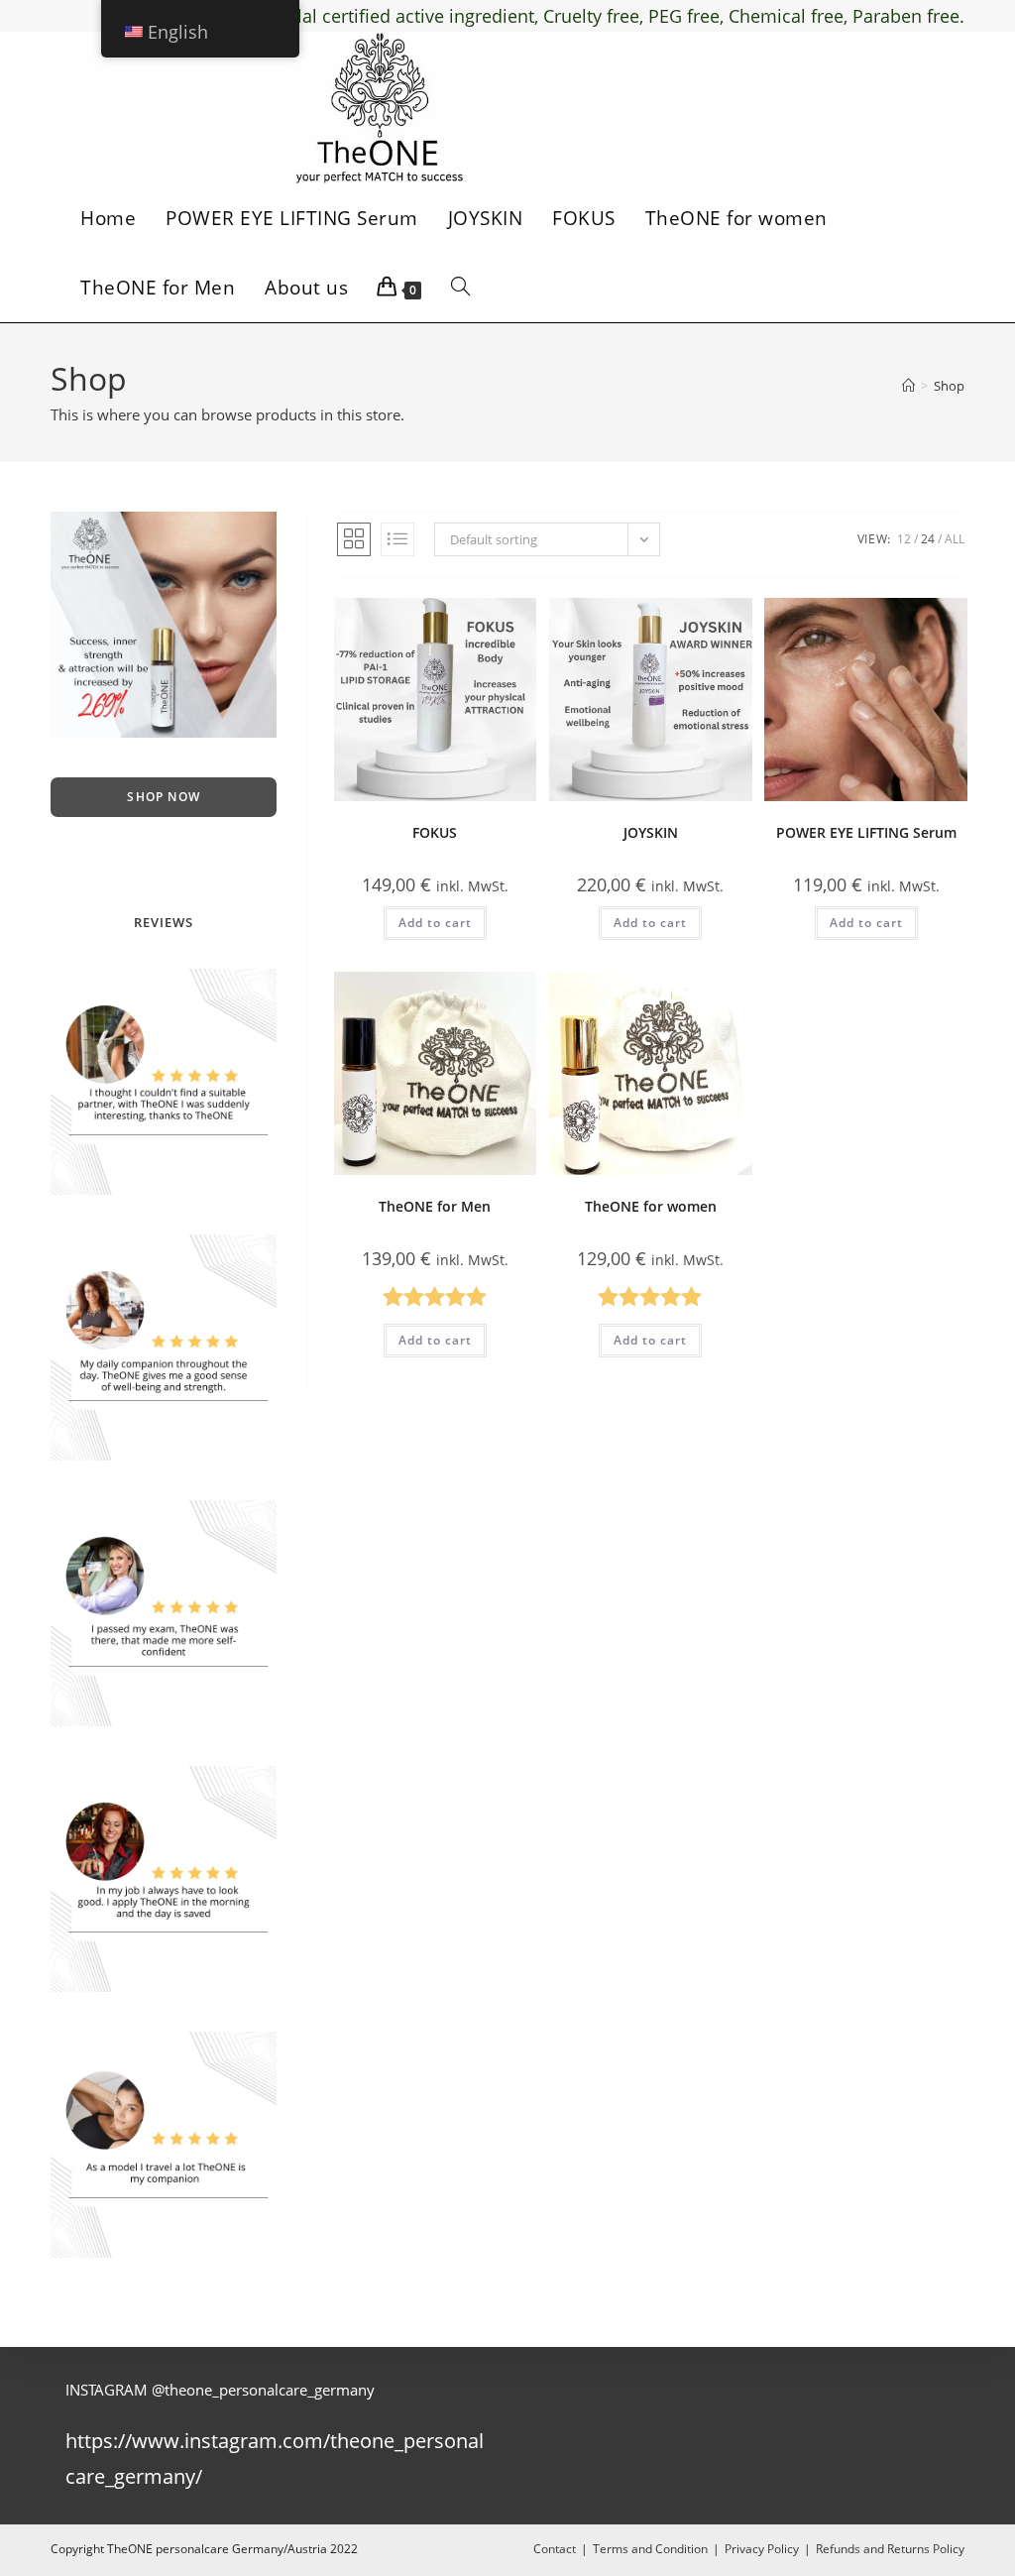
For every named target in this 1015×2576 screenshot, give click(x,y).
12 (904, 539)
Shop (949, 386)
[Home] (908, 386)
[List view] (397, 539)
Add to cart (435, 923)
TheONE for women (651, 1206)
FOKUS (435, 832)
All (955, 539)
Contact (555, 2549)
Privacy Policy (762, 2549)
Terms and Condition (650, 2549)
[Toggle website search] (460, 288)
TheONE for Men (435, 1206)
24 (928, 539)
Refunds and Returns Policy (890, 2549)
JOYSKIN (651, 832)
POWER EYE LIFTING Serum (866, 832)
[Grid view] (354, 539)
